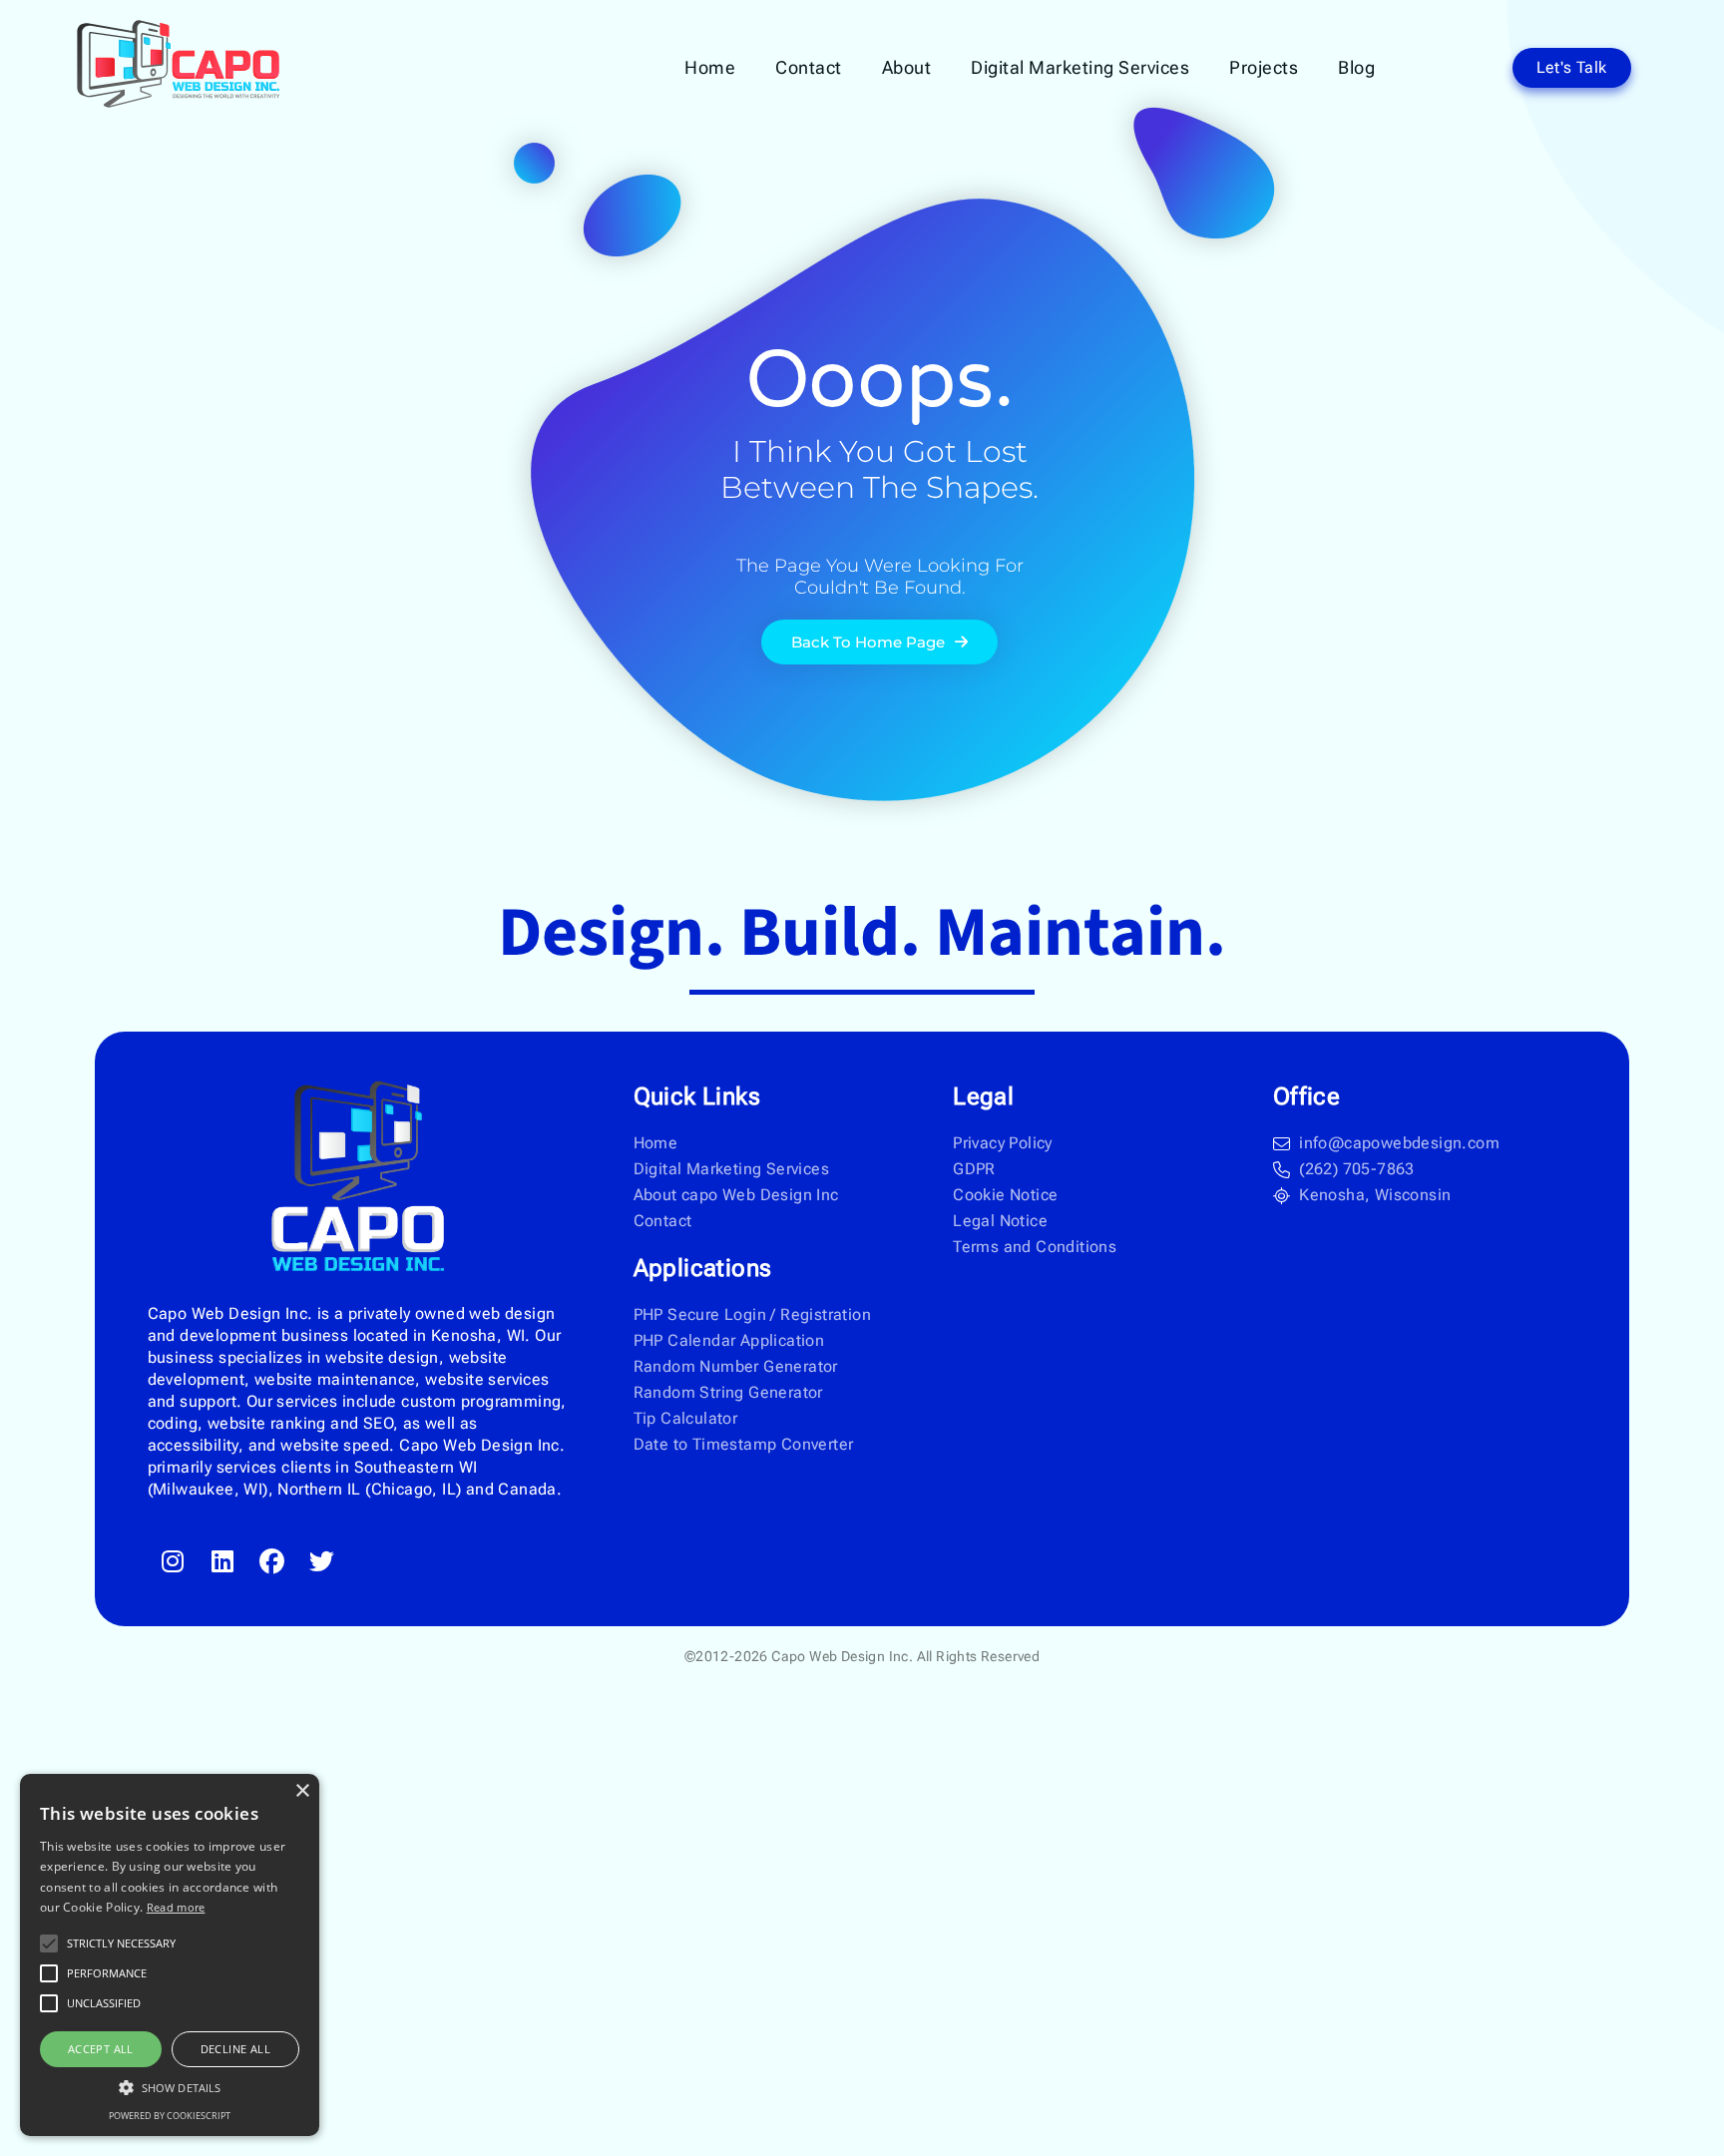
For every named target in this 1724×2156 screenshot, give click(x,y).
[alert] (170, 1955)
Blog (1356, 67)
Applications (703, 1268)
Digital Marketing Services (1080, 67)
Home (710, 67)
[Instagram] (173, 1561)
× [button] (302, 1791)
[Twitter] (322, 1561)
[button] (170, 2087)
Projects (1264, 67)
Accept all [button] (101, 2049)
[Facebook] (272, 1561)
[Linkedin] (222, 1561)
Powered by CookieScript (170, 2116)
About (907, 67)
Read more (176, 1907)
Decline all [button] (235, 2049)
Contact (809, 67)
